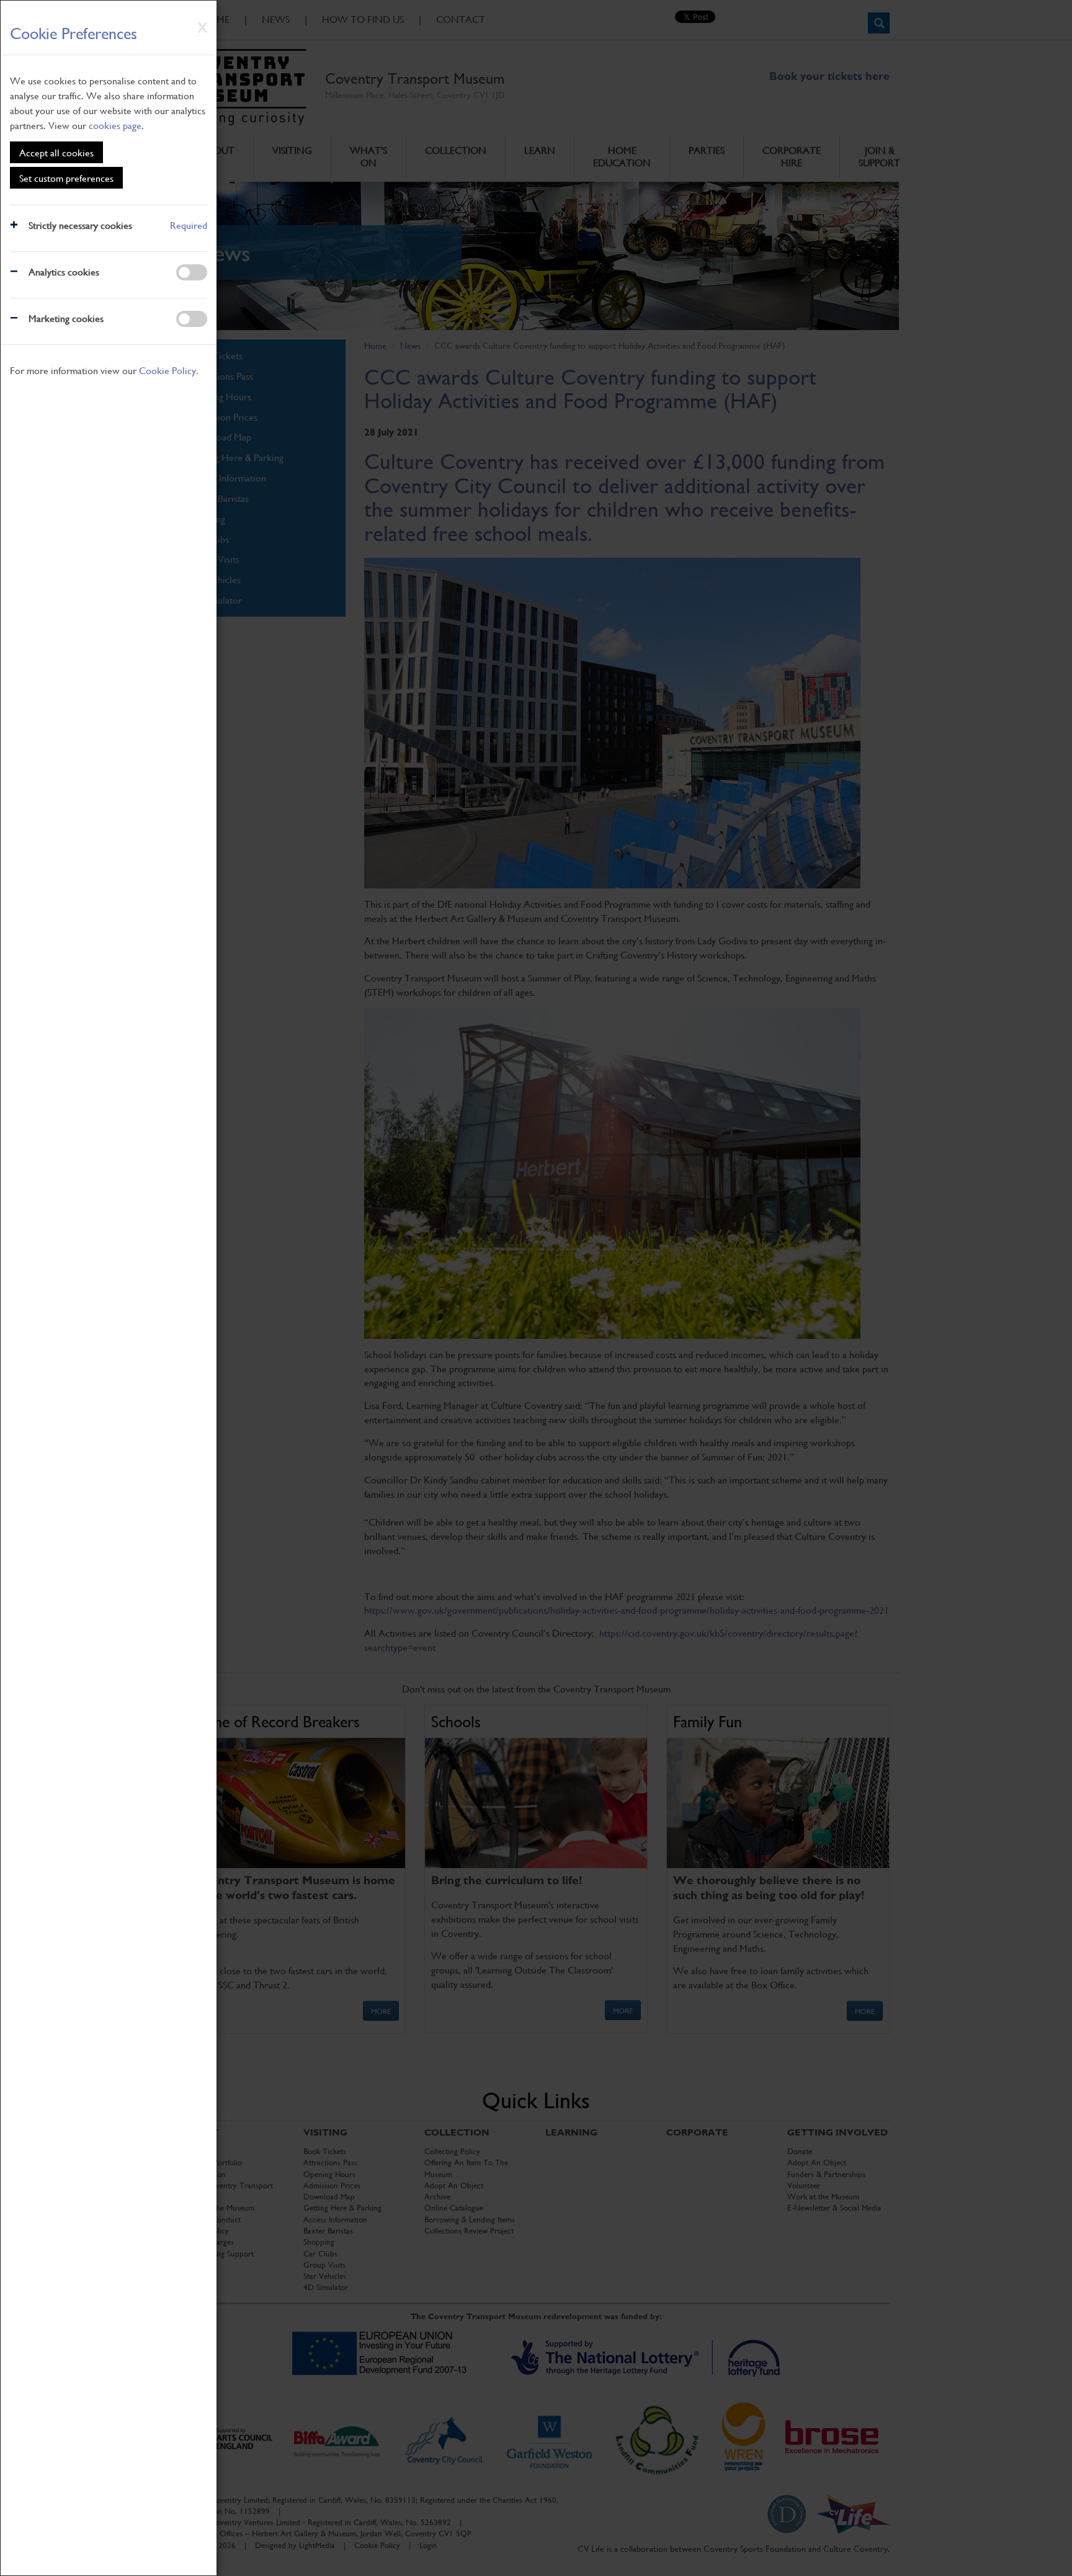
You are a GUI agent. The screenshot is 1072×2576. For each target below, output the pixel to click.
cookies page (115, 125)
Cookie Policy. (169, 370)
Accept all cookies (56, 152)
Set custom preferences (66, 178)
